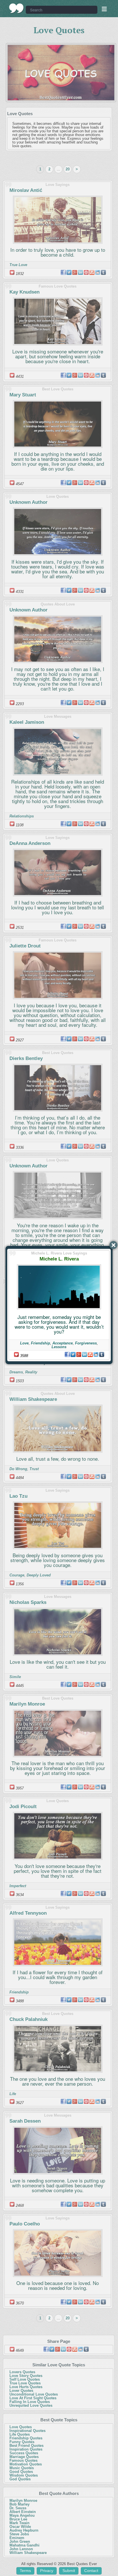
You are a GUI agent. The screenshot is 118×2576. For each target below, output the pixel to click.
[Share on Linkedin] (84, 1354)
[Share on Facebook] (67, 1354)
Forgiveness (86, 1343)
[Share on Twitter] (73, 1354)
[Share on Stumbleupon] (90, 1354)
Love (24, 1343)
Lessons (59, 1347)
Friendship (41, 1343)
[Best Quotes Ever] (16, 8)
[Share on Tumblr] (102, 1354)
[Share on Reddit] (96, 1354)
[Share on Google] (79, 1354)
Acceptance (63, 1343)
